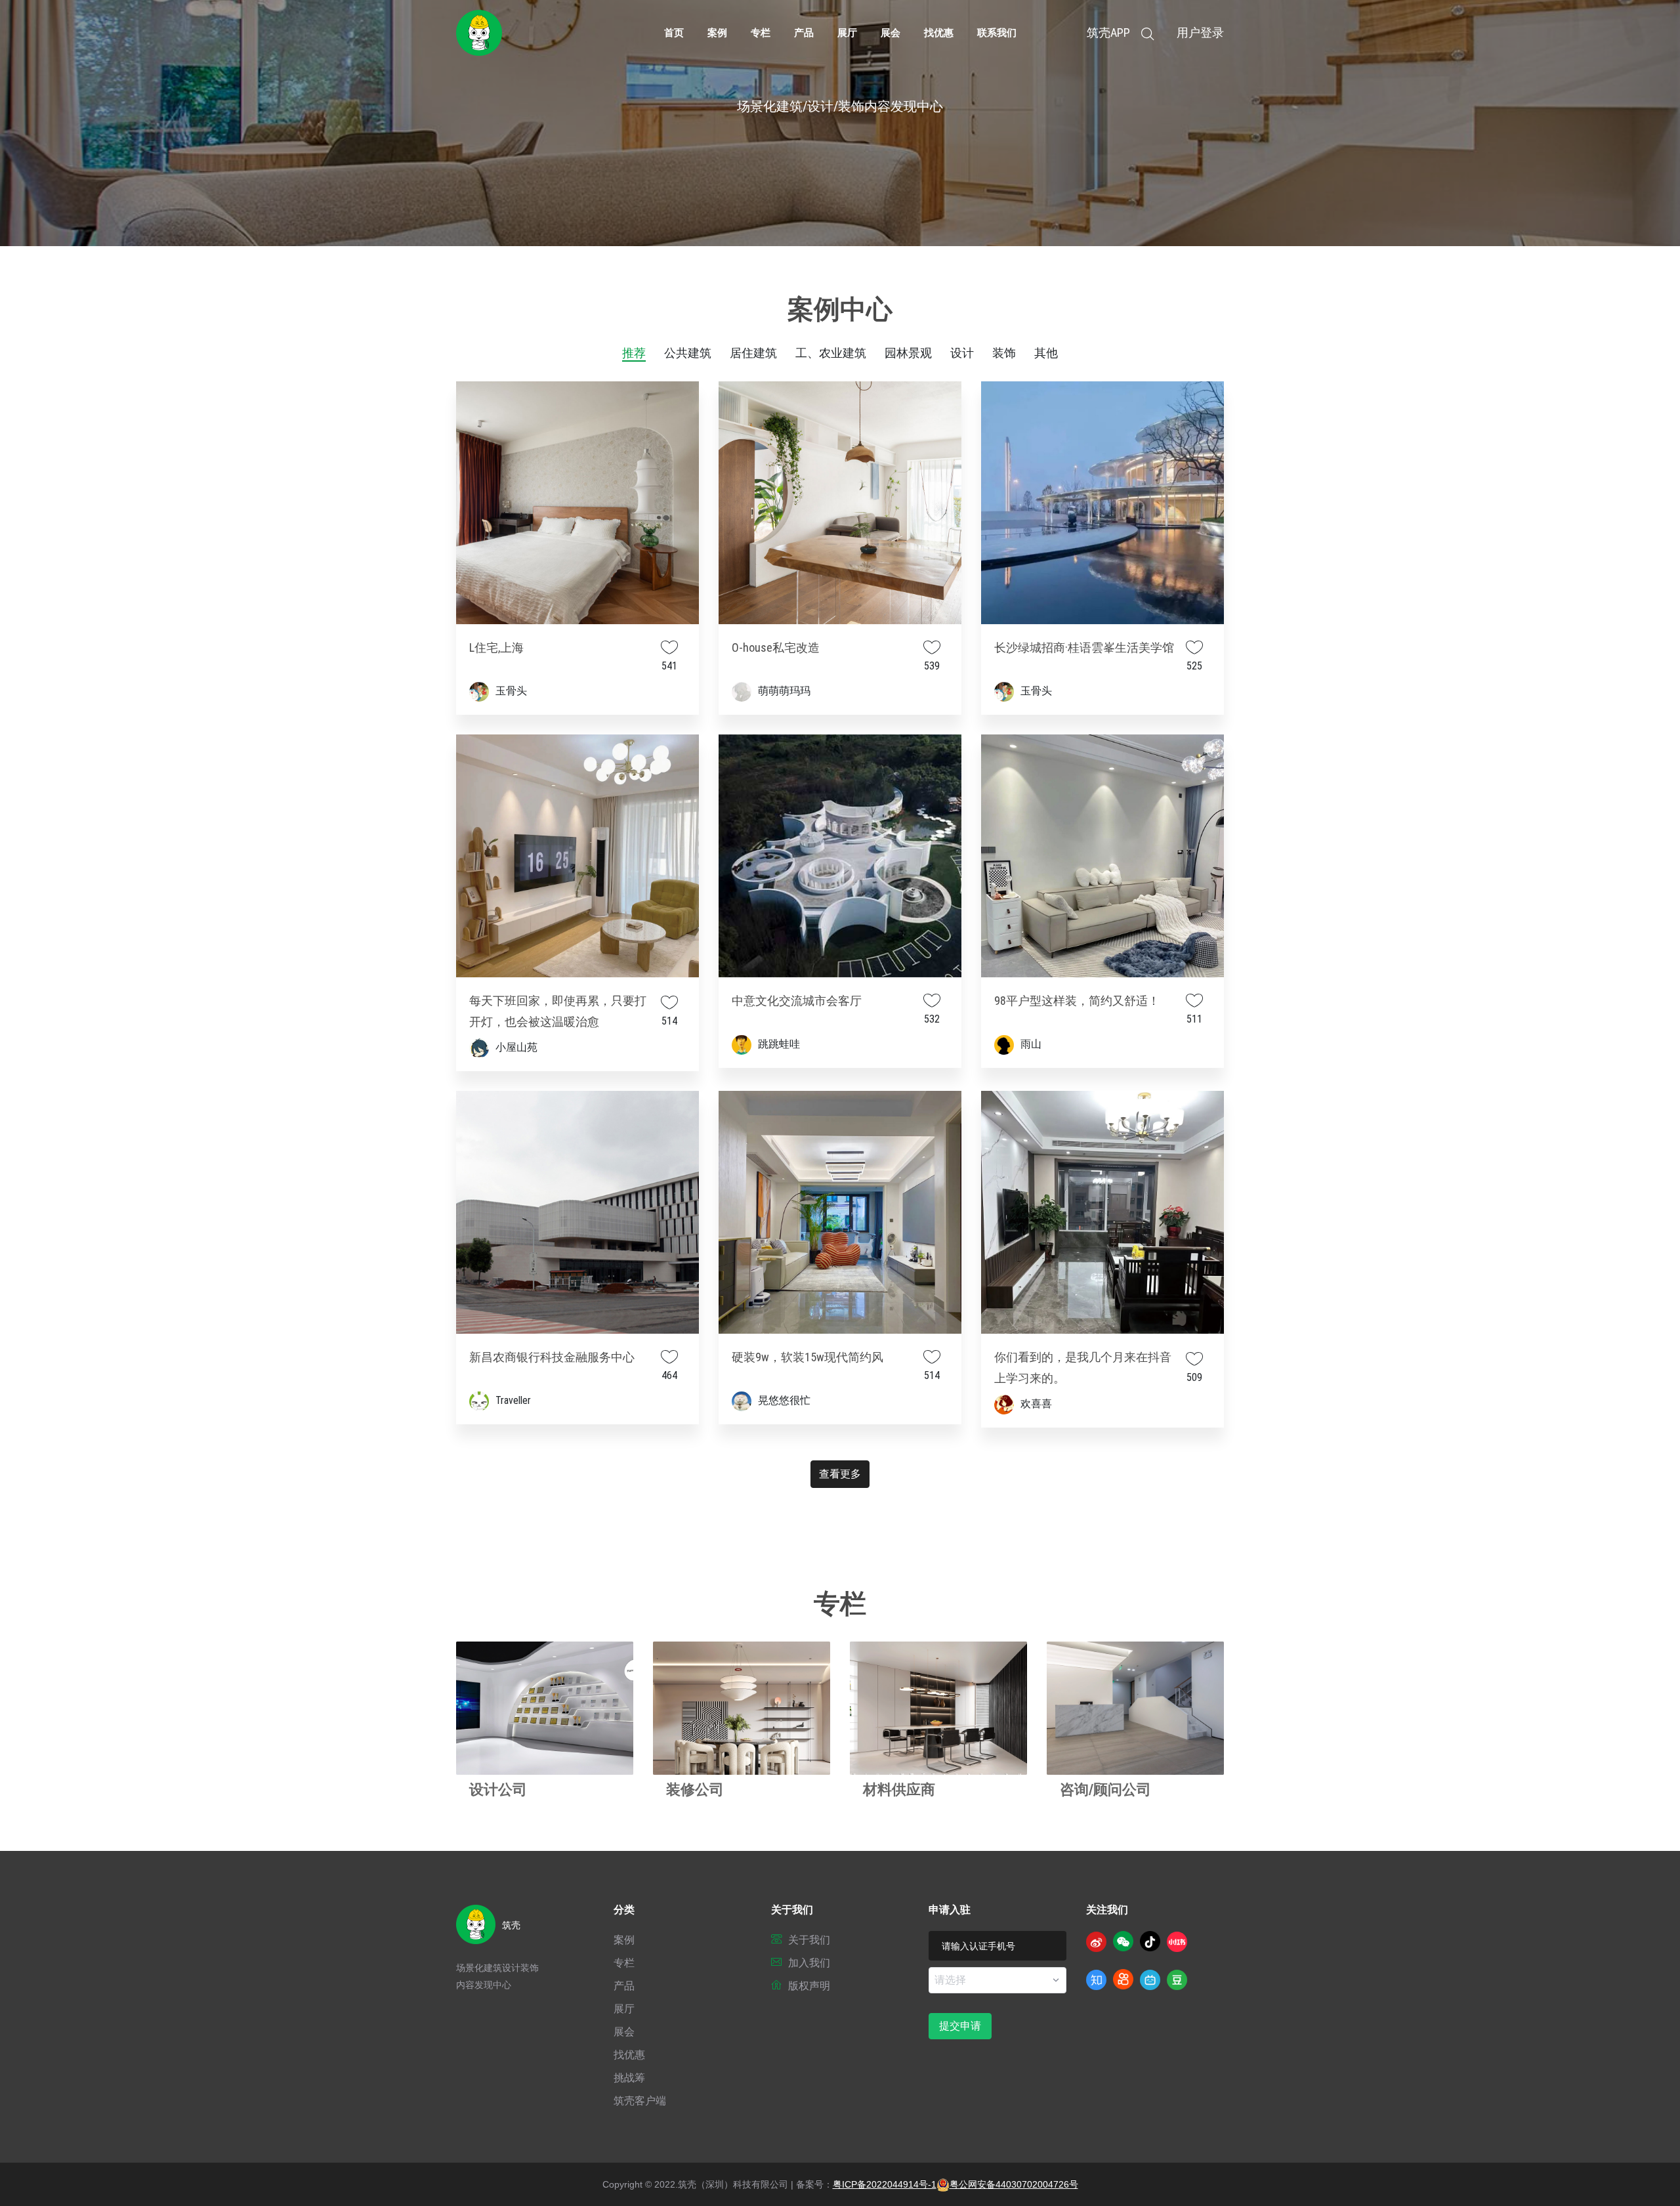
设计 (962, 353)
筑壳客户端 (640, 2101)
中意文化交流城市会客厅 (797, 1001)
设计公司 (498, 1790)
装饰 (1004, 353)
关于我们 (809, 1940)
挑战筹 (629, 2078)
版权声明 (809, 1986)
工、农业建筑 (831, 353)
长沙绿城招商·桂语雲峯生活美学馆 (1084, 647)
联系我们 (997, 33)
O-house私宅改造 (776, 647)
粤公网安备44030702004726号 (1014, 2184)
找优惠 (939, 33)
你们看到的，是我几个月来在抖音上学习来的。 (1083, 1368)
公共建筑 (688, 353)
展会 (891, 33)
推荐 (634, 353)
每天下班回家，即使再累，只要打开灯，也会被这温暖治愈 (558, 1011)
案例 (717, 33)
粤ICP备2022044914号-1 (885, 2184)
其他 (1046, 353)
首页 (674, 33)
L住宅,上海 (496, 647)
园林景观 (908, 353)
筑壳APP (1108, 33)
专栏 (761, 33)
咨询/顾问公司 (1105, 1790)
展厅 (847, 33)
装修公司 (695, 1790)
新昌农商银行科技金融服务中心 (552, 1357)
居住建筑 (753, 353)
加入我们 (809, 1963)
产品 (804, 33)
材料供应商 (899, 1790)
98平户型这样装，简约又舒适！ (1077, 1001)
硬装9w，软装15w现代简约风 (808, 1357)
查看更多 (840, 1474)
